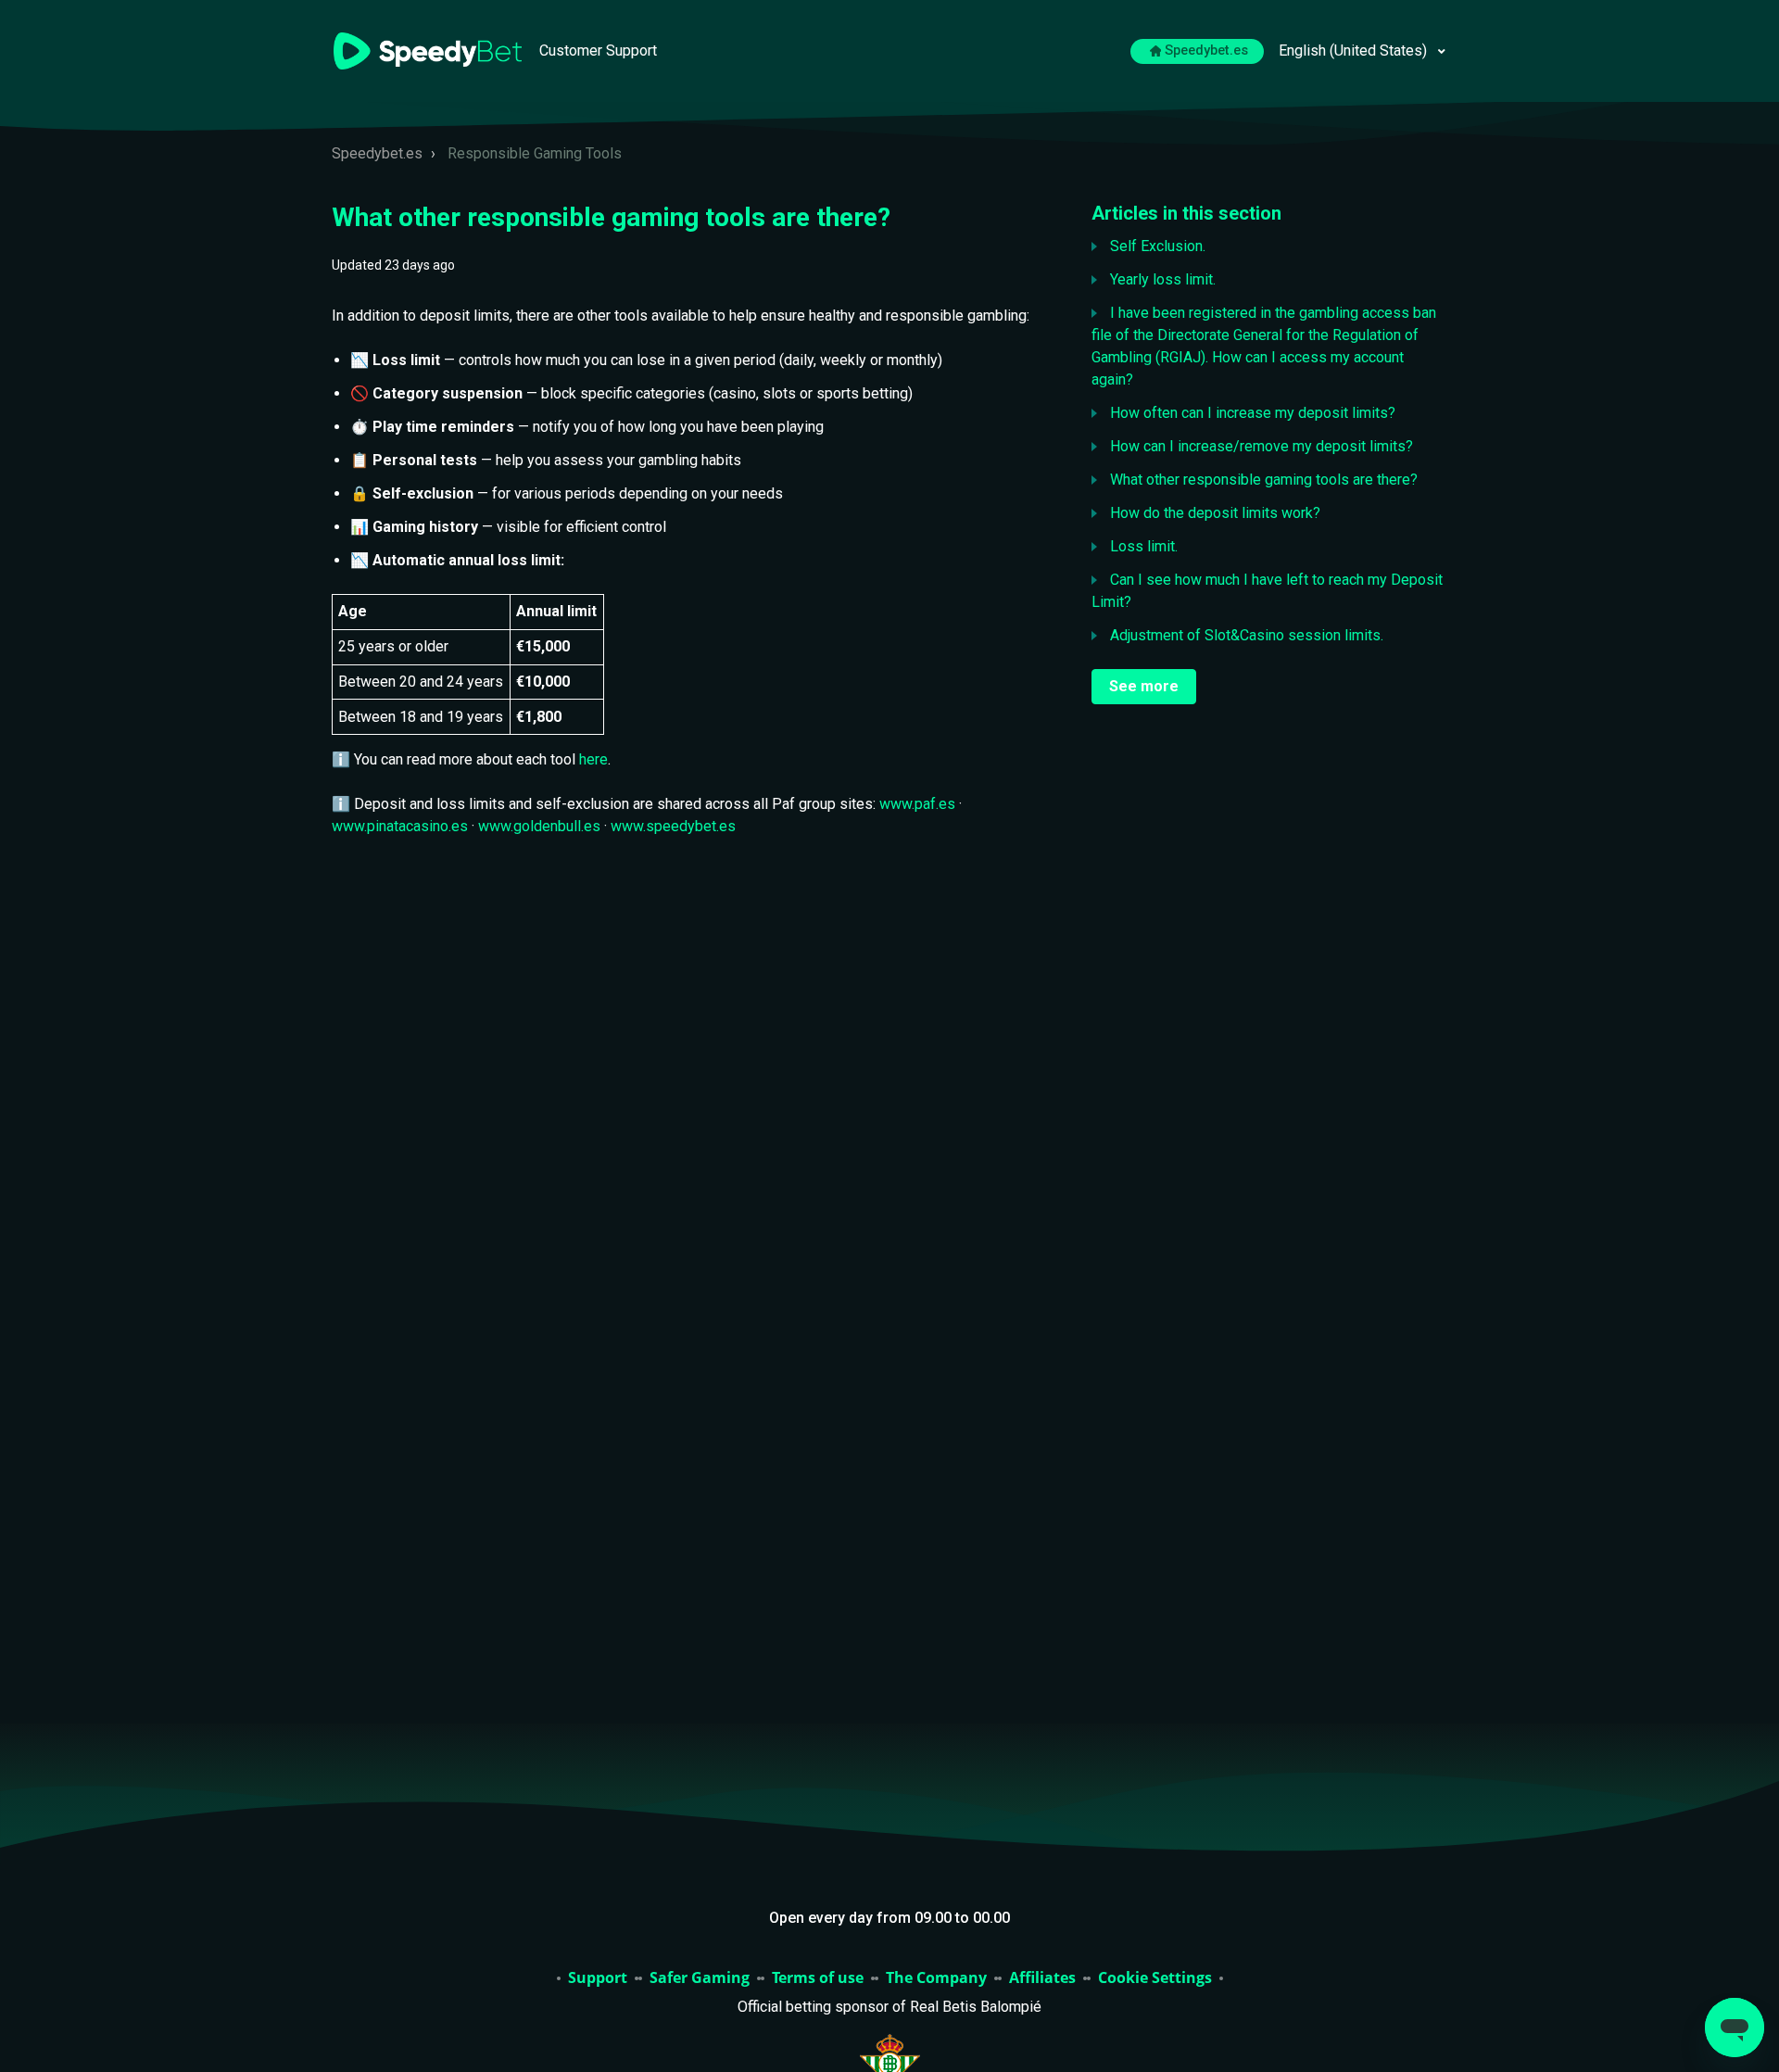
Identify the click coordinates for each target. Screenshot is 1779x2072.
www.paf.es (917, 804)
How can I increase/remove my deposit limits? (1262, 446)
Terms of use (818, 1978)
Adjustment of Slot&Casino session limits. (1247, 635)
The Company (936, 1978)
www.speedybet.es (673, 826)
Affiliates (1042, 1978)
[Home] (429, 50)
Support (598, 1978)
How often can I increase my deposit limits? (1253, 413)
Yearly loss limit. (1163, 279)
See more (1144, 686)
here (593, 759)
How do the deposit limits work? (1215, 513)
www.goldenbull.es (539, 826)
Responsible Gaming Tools (535, 153)
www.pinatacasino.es (400, 826)
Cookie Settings (1155, 1978)
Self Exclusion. (1158, 246)
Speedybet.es (1206, 51)
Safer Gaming (700, 1978)
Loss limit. (1144, 546)
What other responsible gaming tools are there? (1264, 480)
